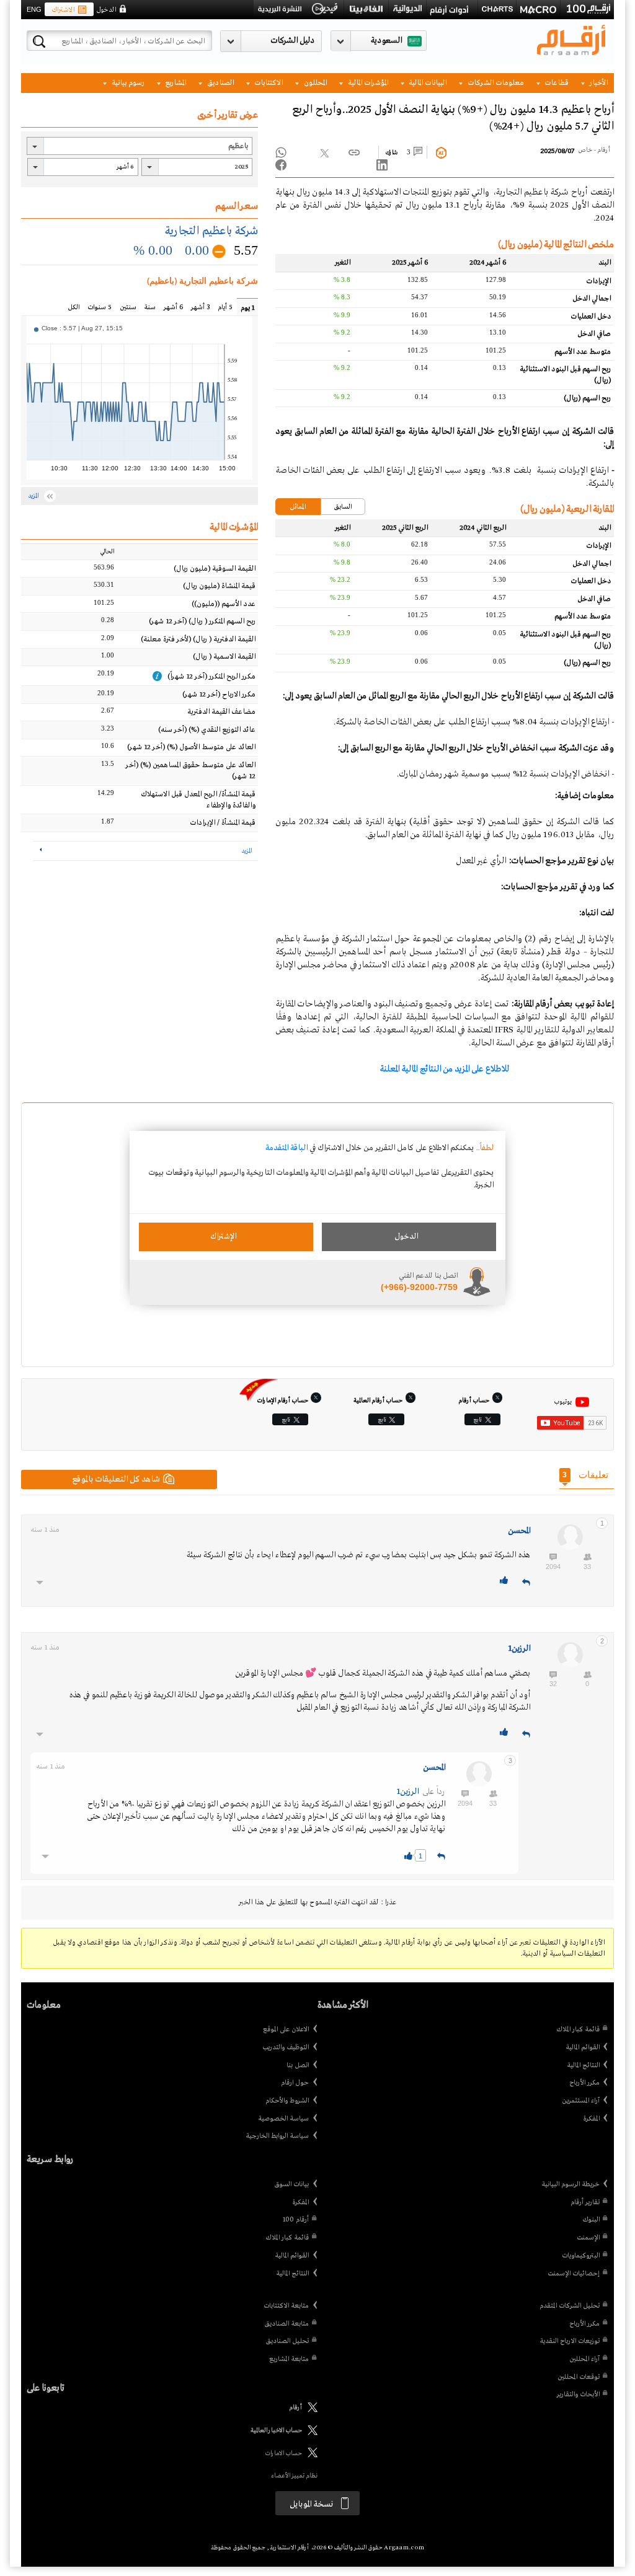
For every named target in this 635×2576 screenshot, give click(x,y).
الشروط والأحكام (287, 2101)
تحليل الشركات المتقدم (570, 2306)
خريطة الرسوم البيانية (571, 2184)
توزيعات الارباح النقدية (570, 2341)
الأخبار (598, 83)
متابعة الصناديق (286, 2324)
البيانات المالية (427, 83)
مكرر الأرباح (584, 2083)
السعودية (386, 41)
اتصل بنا (298, 2065)
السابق (343, 507)
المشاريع (175, 83)
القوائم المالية (583, 2047)
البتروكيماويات (581, 2256)
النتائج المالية (583, 2065)
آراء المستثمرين (581, 2101)
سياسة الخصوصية (283, 2119)
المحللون (314, 83)
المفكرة (591, 2119)
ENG (34, 9)
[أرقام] (310, 2411)
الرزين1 (519, 1649)
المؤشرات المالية (367, 83)
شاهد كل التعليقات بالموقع (116, 1479)
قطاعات (556, 83)
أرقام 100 (296, 2220)
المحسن (519, 1531)
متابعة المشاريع (289, 2359)
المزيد (246, 851)
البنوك (591, 2220)
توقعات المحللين (579, 2377)
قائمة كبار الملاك (578, 2029)
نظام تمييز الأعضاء (294, 2476)
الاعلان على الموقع (286, 2029)
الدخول (106, 10)
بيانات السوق (291, 2184)
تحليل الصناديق (287, 2341)
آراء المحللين (584, 2359)
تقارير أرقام (585, 2202)
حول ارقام (295, 2083)
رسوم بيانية (127, 83)
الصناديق (220, 83)
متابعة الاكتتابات (286, 2306)
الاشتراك (63, 10)
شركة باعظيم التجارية (211, 231)
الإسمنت (588, 2238)
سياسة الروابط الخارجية (277, 2136)
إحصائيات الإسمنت (574, 2274)
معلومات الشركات (495, 83)
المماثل (298, 507)
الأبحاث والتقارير (578, 2394)
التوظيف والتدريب (286, 2047)
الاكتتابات (268, 83)
